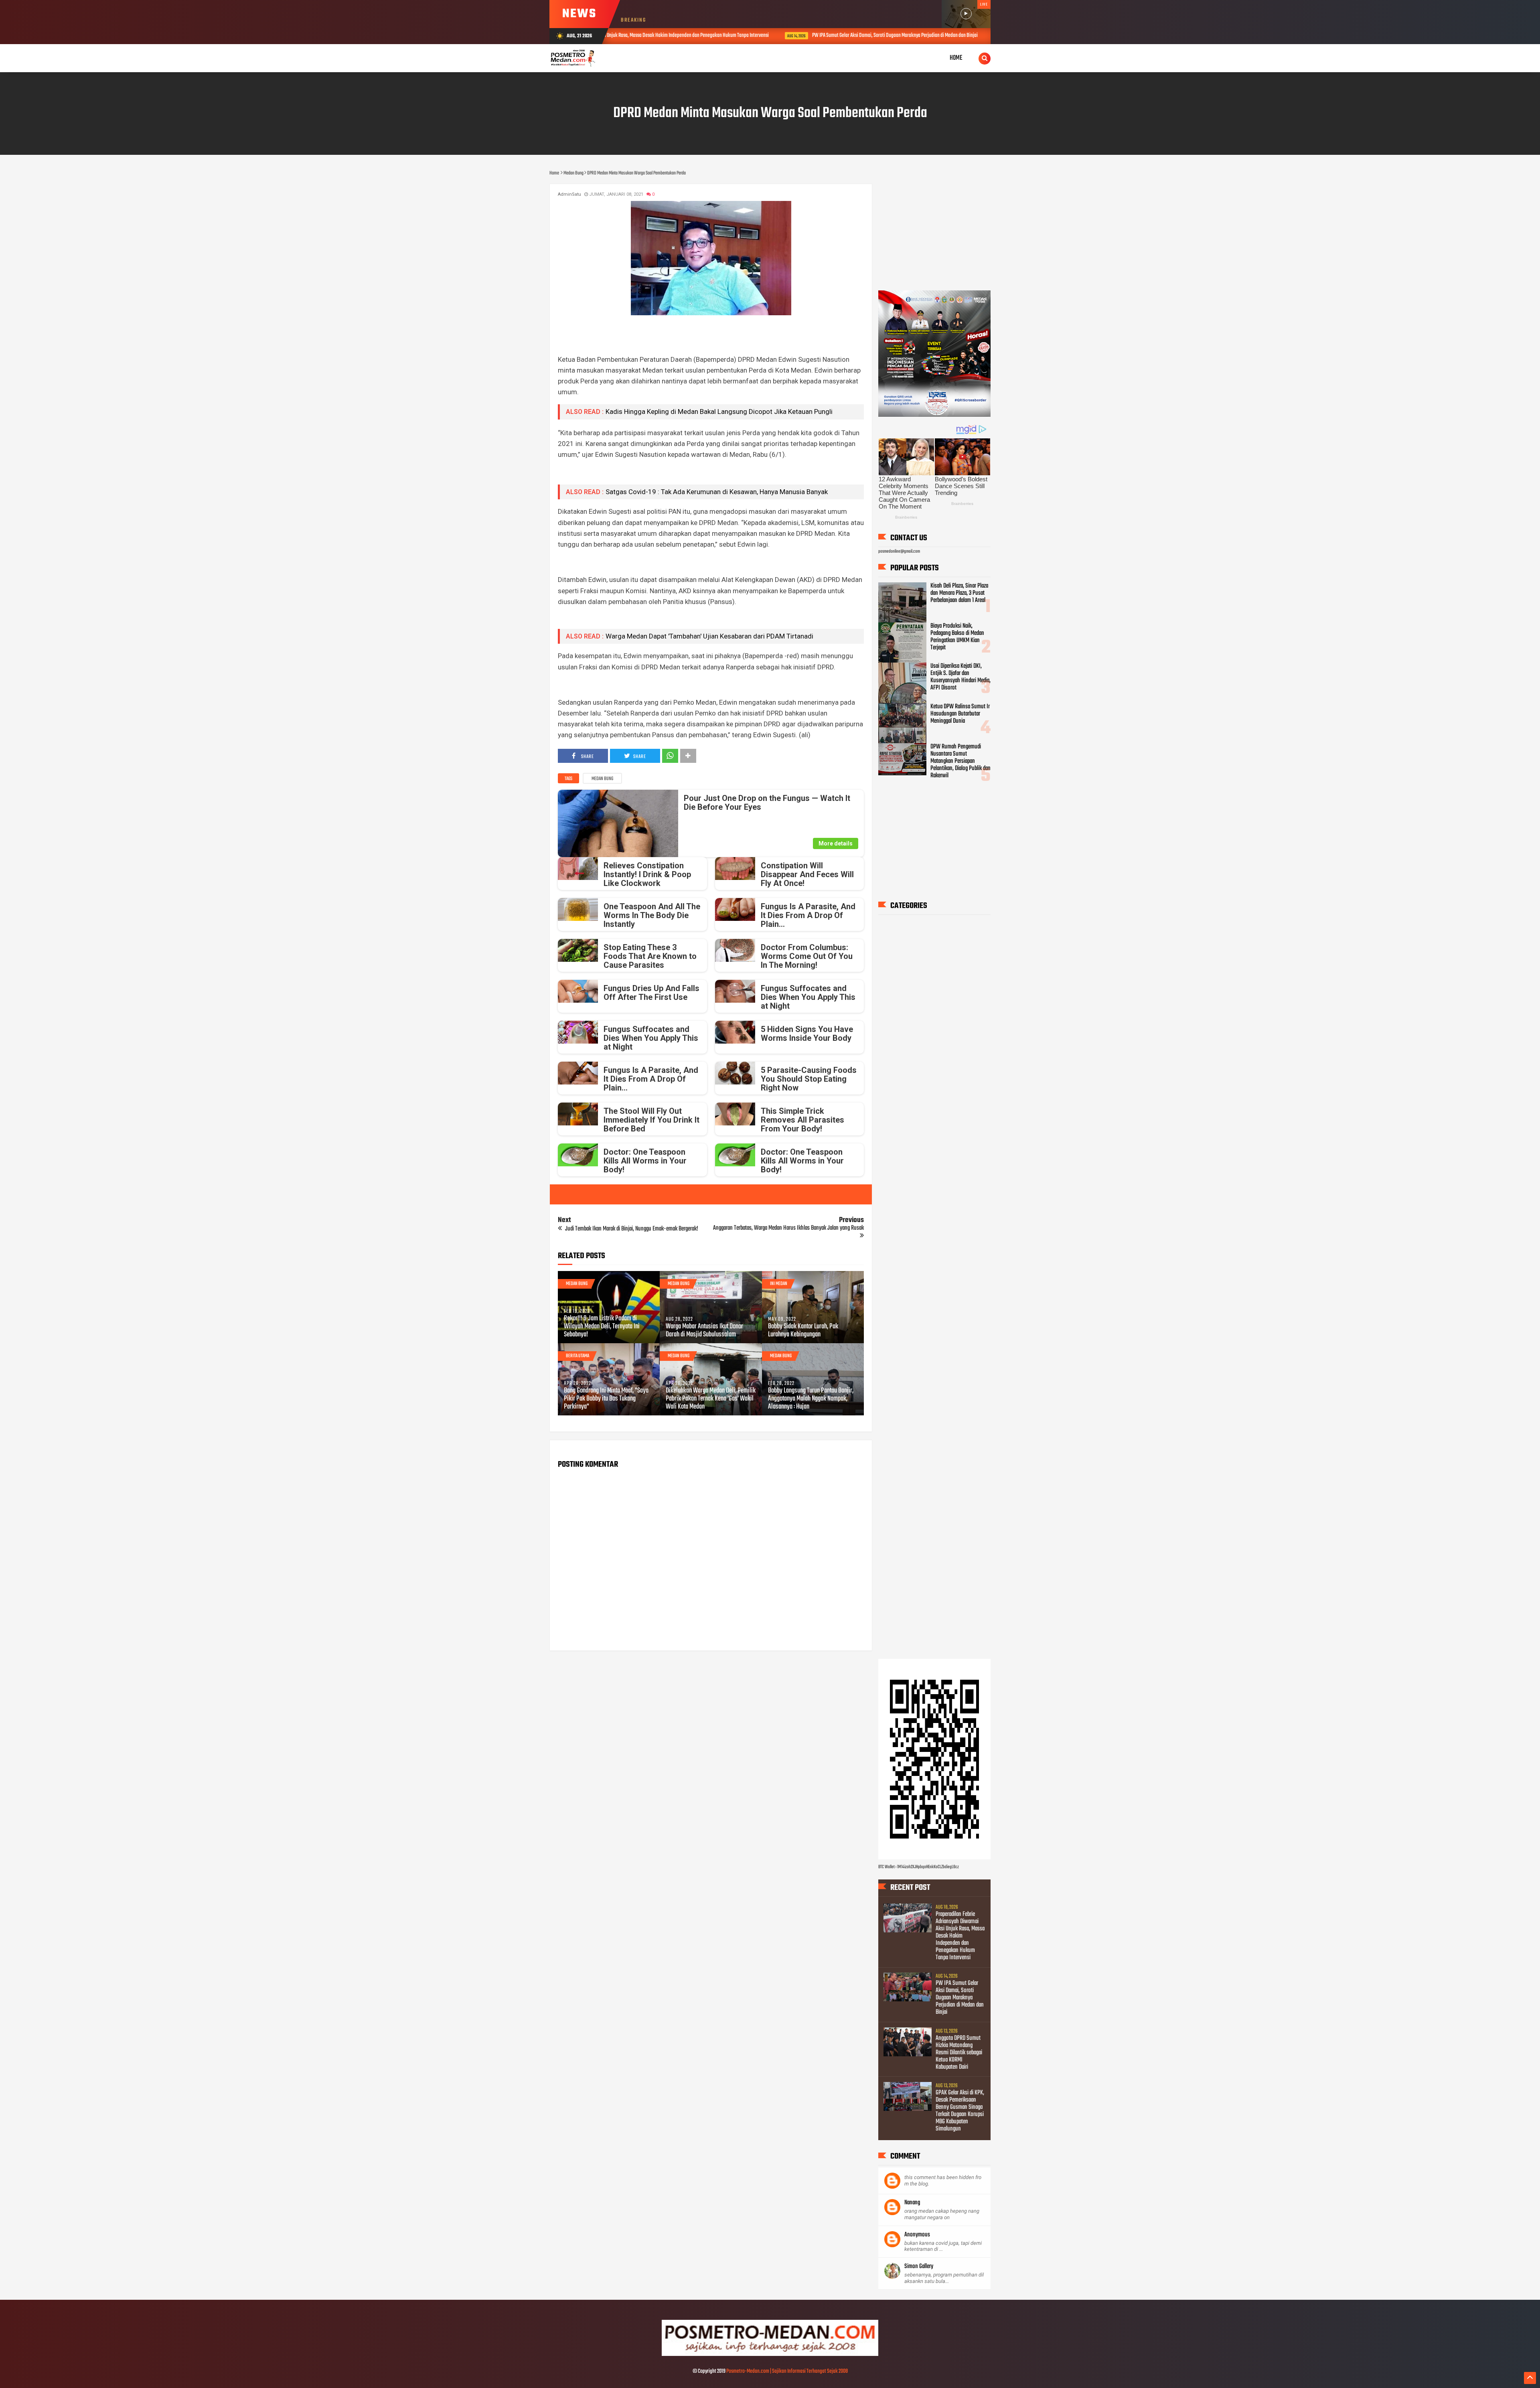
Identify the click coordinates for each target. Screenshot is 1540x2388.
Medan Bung (602, 779)
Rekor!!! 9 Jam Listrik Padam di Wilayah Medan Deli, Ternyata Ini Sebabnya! (602, 1327)
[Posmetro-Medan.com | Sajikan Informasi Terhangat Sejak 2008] (770, 2355)
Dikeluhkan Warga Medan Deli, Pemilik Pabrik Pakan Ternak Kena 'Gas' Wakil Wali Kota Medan (711, 1399)
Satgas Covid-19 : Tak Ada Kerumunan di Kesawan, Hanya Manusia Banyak (717, 492)
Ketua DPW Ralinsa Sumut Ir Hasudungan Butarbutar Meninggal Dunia (960, 714)
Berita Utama (577, 1356)
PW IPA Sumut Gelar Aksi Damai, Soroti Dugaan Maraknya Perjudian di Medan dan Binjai (736, 35)
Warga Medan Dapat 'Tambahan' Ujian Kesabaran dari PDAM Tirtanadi (709, 636)
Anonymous (917, 2235)
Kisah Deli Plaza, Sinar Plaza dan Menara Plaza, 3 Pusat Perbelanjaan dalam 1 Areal (959, 593)
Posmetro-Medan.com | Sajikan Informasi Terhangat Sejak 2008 (787, 2371)
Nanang (912, 2203)
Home (956, 58)
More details (836, 843)
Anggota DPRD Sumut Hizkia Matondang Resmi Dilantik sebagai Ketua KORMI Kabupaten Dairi (950, 35)
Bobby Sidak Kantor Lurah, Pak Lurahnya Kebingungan (803, 1331)
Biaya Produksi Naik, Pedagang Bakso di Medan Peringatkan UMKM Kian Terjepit (957, 637)
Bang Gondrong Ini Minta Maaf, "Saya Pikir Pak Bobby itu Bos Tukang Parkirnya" (606, 1399)
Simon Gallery (919, 2266)
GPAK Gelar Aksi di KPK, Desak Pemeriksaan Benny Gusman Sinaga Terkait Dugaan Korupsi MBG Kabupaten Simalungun (960, 2111)
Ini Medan (779, 1284)
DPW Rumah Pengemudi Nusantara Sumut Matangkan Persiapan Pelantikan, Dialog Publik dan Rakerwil (960, 761)
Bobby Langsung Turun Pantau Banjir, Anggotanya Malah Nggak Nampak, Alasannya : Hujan (811, 1399)
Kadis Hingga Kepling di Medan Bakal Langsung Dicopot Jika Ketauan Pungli (719, 412)
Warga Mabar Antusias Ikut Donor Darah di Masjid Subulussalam (704, 1331)
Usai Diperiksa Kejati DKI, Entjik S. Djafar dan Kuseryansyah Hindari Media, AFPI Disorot (960, 677)
